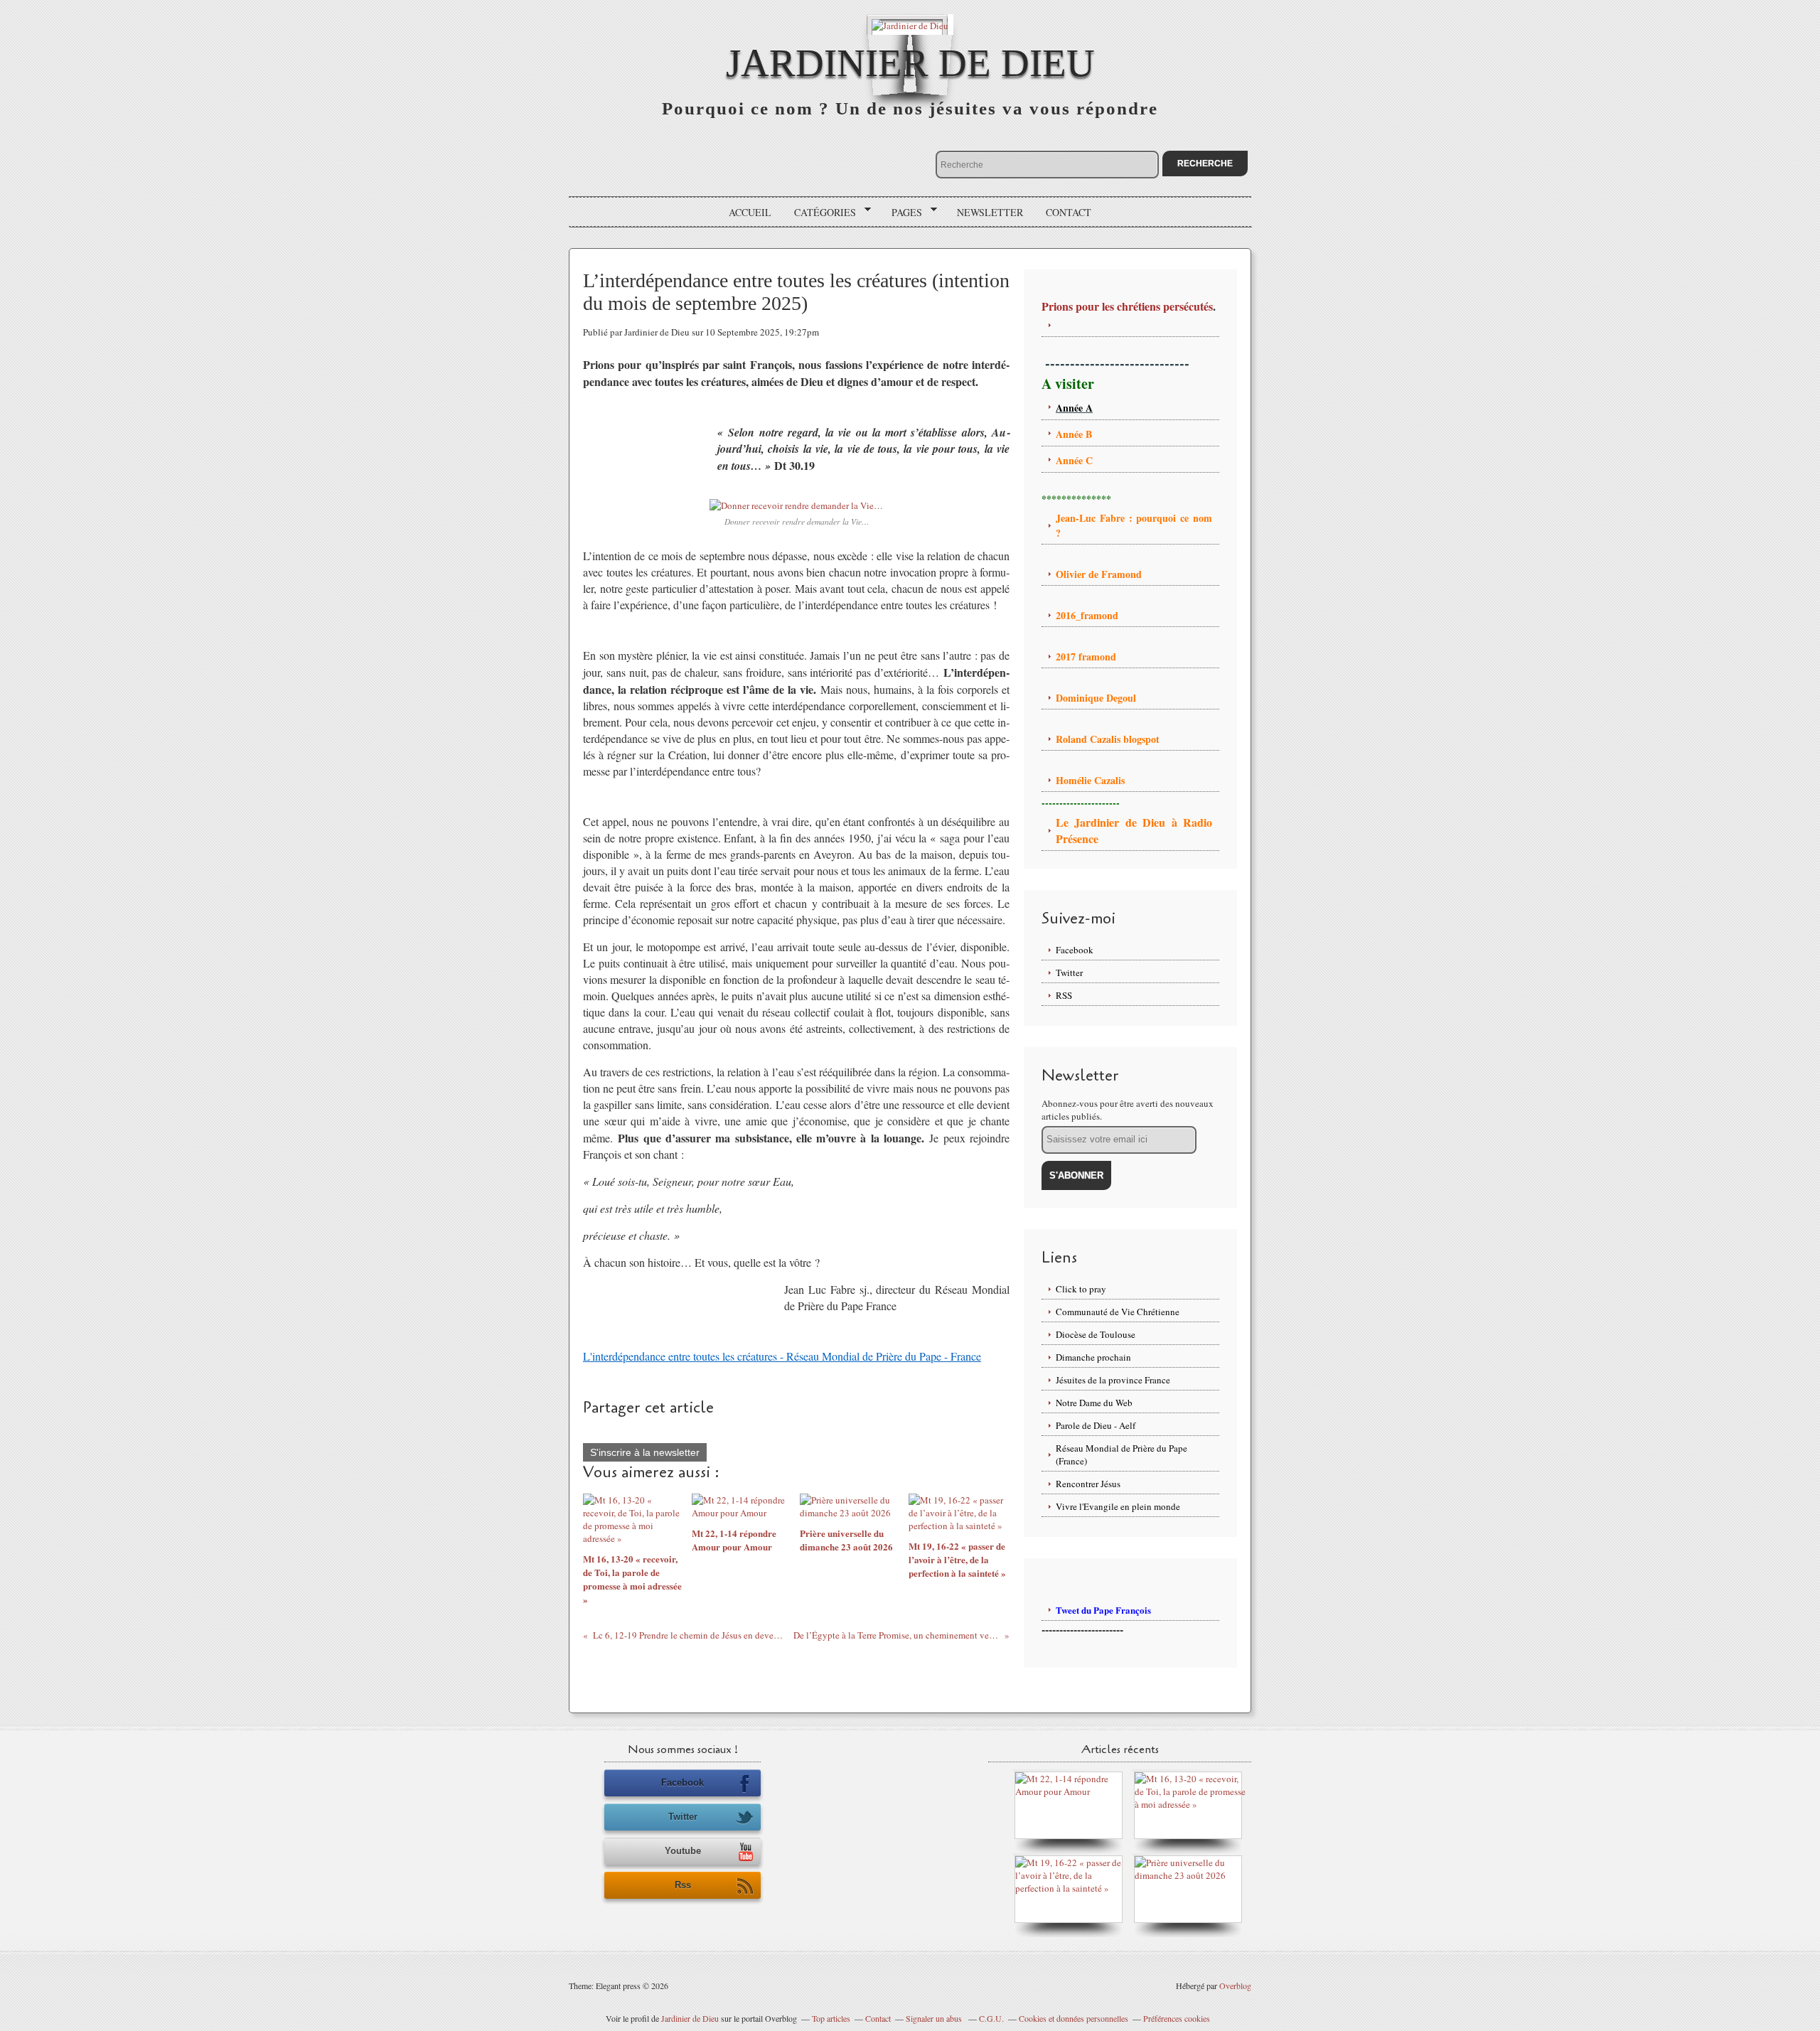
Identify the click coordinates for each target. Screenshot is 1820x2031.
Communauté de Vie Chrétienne (1118, 1312)
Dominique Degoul (1096, 698)
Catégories (820, 213)
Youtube (683, 1851)
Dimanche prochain (1093, 1357)
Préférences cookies (1177, 2018)
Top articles (831, 2018)
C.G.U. (991, 2018)
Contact (1069, 212)
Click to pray (1081, 1289)
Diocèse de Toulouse (1096, 1334)
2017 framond (1086, 657)
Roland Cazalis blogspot (1109, 739)
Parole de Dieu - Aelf (1096, 1425)
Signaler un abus (935, 2018)
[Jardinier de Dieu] (910, 25)
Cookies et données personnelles (1074, 2018)
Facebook (1075, 950)
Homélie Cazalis (1090, 780)
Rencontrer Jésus (1088, 1484)
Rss (683, 1885)
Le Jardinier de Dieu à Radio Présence (1134, 830)
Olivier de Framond (1099, 574)
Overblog (1235, 1986)
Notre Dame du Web (1094, 1403)
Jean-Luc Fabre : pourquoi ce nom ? (1134, 525)
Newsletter (990, 212)
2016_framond (1087, 615)
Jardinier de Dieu (910, 63)
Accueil (750, 212)
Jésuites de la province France (1113, 1380)
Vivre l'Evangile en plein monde (1118, 1506)
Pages (902, 213)
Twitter (1069, 972)
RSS (1064, 995)
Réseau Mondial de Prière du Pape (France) (1122, 1454)
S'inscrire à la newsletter (645, 1452)
